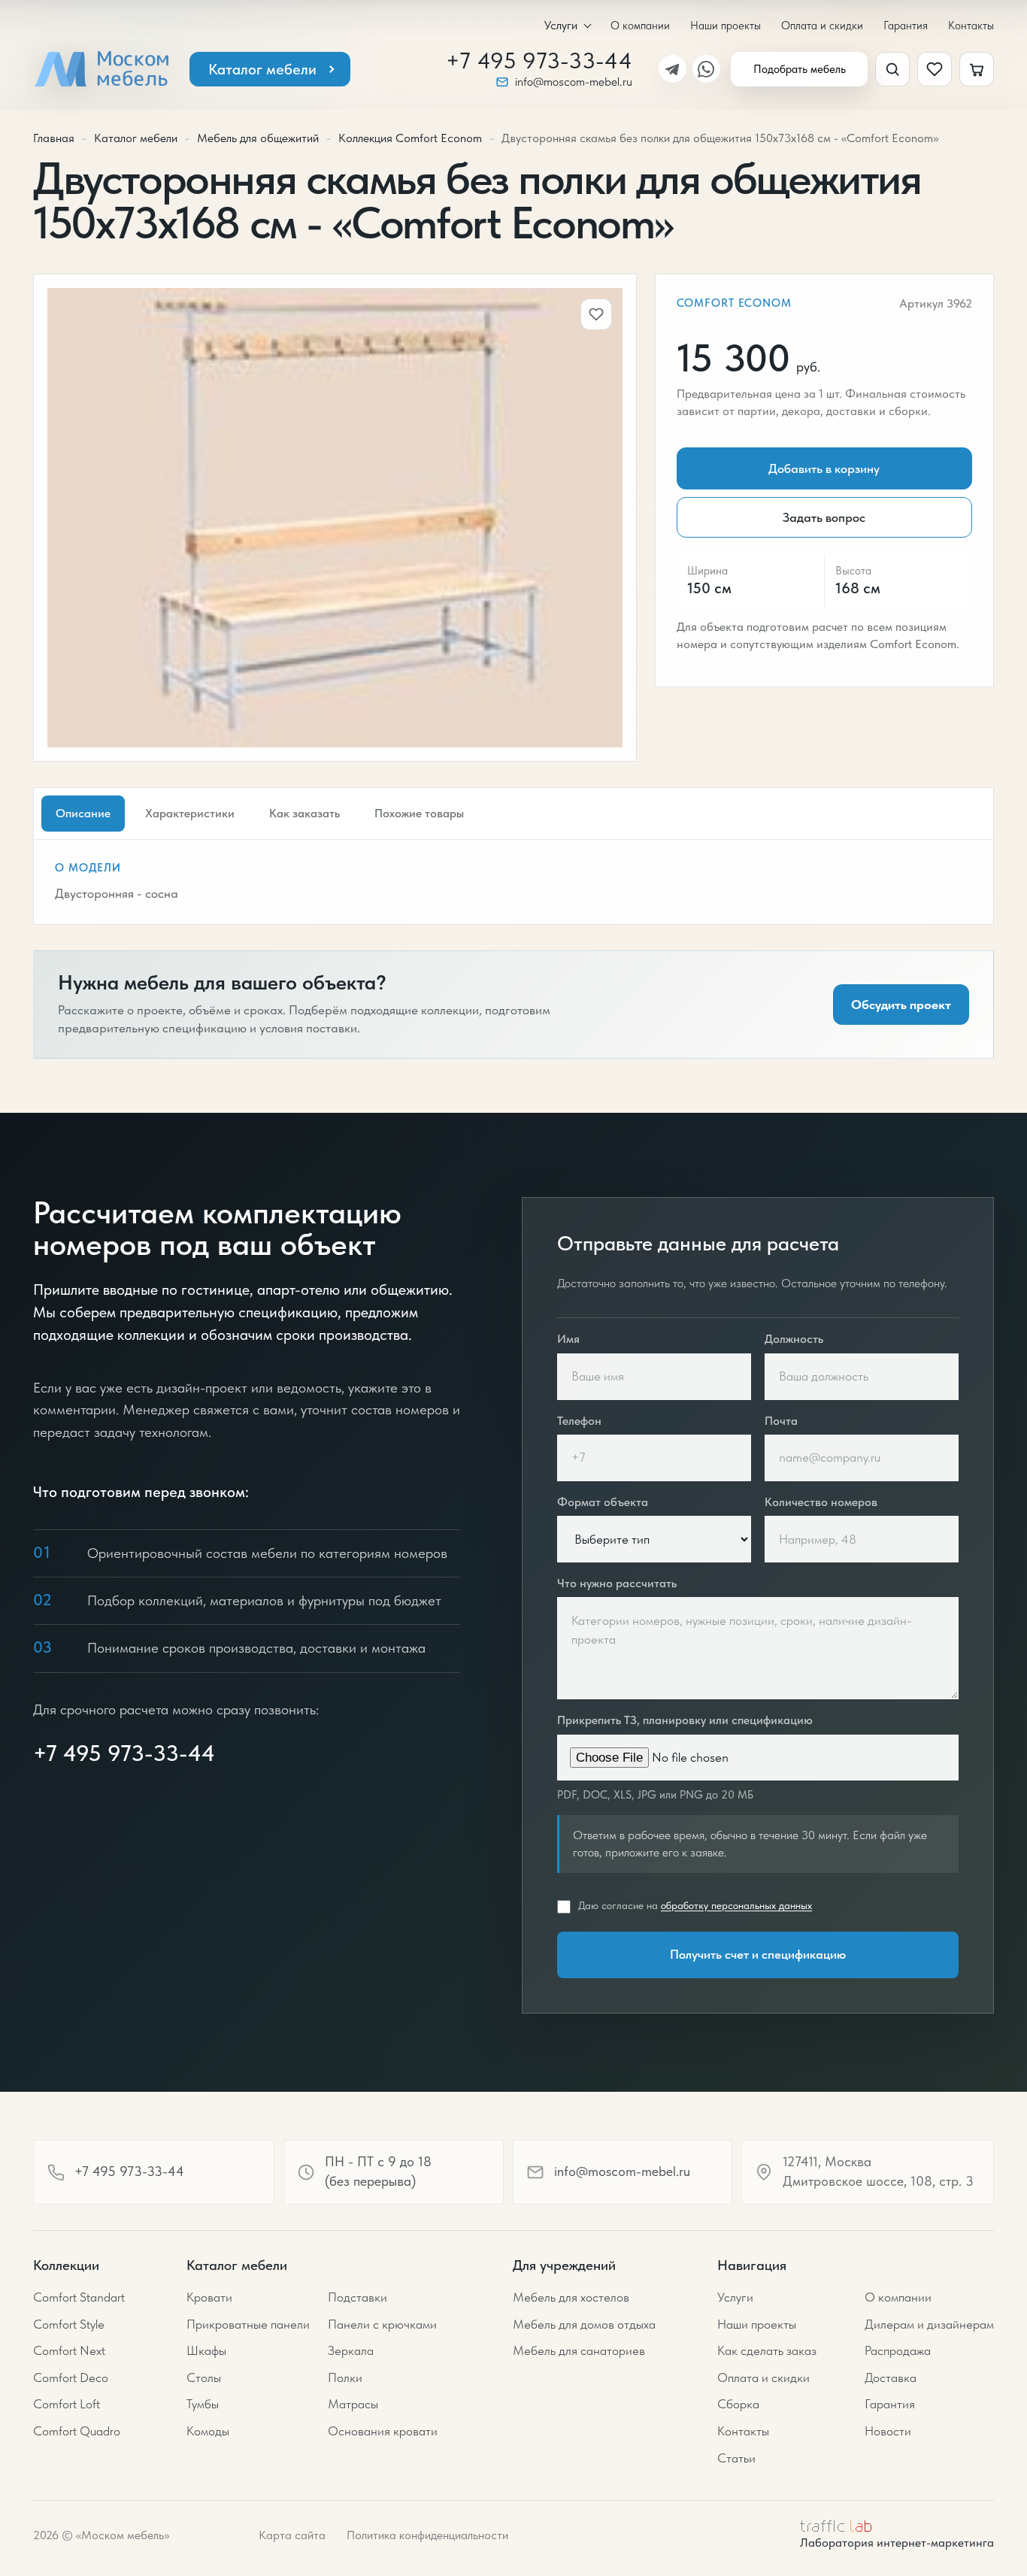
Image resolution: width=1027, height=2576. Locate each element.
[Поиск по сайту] (892, 69)
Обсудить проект (901, 1005)
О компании (640, 25)
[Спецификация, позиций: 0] (977, 69)
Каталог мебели (262, 69)
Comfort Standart (79, 2297)
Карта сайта (292, 2535)
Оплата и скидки (822, 25)
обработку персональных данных (736, 1905)
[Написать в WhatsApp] (706, 69)
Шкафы (206, 2350)
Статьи (736, 2458)
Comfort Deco (71, 2377)
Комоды (208, 2431)
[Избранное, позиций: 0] (935, 69)
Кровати (209, 2297)
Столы (204, 2377)
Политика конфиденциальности (427, 2535)
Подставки (357, 2297)
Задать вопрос (824, 517)
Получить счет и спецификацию (758, 1954)
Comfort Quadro (77, 2431)
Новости (888, 2431)
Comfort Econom (734, 303)
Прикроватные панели (248, 2324)
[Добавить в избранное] (596, 314)
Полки (345, 2377)
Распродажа (898, 2350)
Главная (54, 138)
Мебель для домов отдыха (584, 2324)
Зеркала (351, 2350)
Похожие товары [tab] (419, 813)
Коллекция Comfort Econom (410, 138)
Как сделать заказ (767, 2350)
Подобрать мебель (800, 69)
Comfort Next (69, 2350)
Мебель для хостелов (571, 2297)
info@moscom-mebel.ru (574, 82)
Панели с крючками (382, 2324)
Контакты (971, 25)
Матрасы (353, 2404)
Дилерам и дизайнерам (929, 2324)
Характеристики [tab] (190, 813)
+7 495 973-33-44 (539, 61)
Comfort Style (69, 2324)
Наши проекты (726, 25)
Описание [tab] (83, 813)
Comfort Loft (67, 2404)
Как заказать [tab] (304, 813)
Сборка (738, 2404)
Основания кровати (383, 2431)
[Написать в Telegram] (673, 69)
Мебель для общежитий (258, 138)
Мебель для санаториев (579, 2350)
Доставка (891, 2377)
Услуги (561, 26)
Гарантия (906, 25)
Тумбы (203, 2404)
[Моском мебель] (101, 69)
